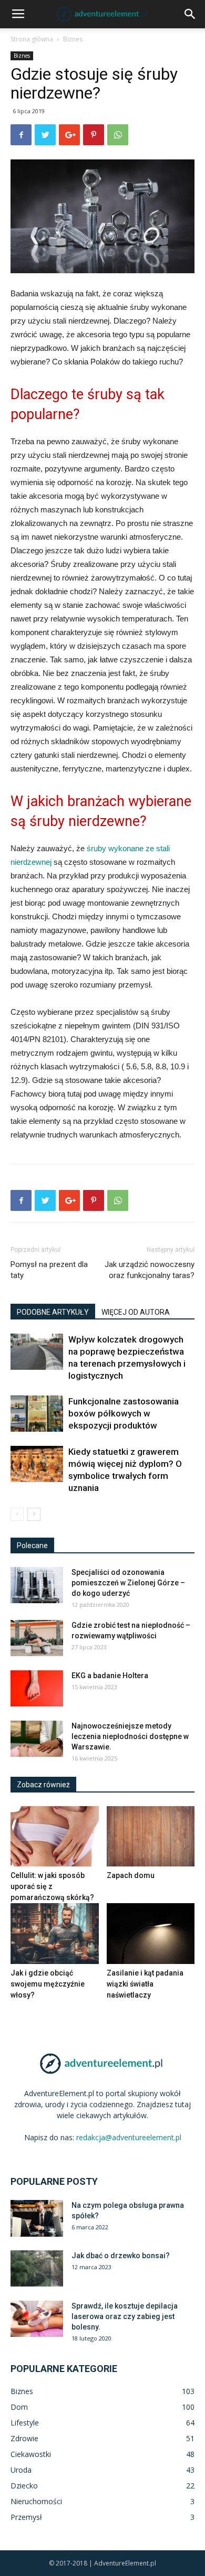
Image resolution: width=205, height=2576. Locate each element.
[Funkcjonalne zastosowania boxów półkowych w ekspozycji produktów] (37, 1414)
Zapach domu (131, 1875)
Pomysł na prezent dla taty (49, 1270)
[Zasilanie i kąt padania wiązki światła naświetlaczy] (151, 1933)
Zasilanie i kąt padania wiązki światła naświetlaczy (145, 1984)
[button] (190, 14)
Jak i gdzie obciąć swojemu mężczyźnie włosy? (48, 1984)
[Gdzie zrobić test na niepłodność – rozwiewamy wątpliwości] (37, 1638)
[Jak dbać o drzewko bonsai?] (37, 2268)
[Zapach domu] (151, 1836)
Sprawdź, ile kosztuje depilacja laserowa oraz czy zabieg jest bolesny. (125, 2316)
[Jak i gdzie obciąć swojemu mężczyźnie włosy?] (55, 1933)
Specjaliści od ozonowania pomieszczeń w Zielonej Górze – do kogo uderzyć (128, 1583)
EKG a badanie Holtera (110, 1676)
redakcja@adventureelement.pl (129, 2137)
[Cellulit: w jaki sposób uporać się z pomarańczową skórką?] (55, 1836)
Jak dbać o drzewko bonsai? (121, 2256)
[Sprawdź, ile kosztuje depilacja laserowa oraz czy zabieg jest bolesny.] (37, 2319)
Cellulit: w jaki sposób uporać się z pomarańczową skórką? (52, 1886)
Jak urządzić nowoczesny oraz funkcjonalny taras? (150, 1270)
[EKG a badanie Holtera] (37, 1688)
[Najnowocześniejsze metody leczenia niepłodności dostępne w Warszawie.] (37, 1739)
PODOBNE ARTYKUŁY (53, 1312)
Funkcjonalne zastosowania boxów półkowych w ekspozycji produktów (124, 1413)
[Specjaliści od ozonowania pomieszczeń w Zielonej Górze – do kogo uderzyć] (37, 1585)
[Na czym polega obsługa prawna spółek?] (37, 2218)
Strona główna (32, 39)
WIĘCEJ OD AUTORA (136, 1312)
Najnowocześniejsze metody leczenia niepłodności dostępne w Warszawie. (130, 1736)
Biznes (73, 39)
